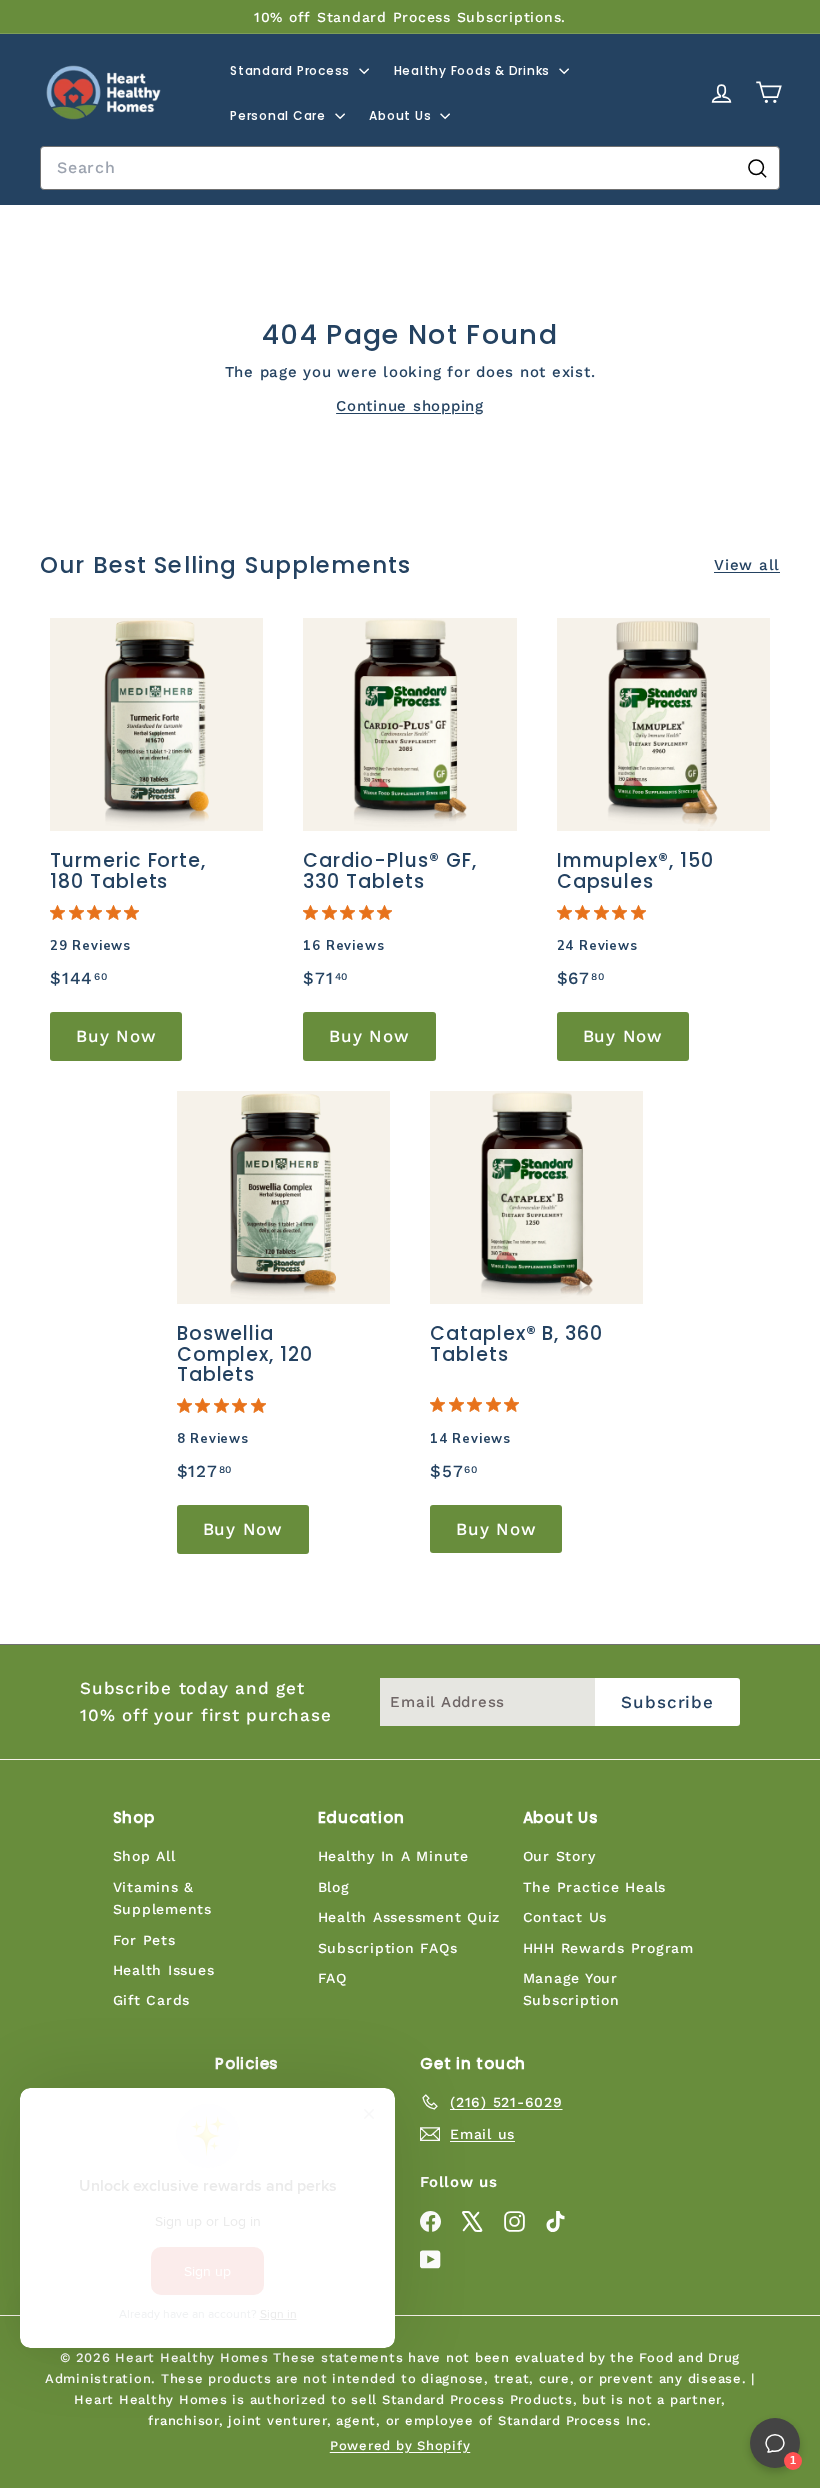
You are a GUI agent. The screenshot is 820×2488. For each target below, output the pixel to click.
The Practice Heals (595, 1887)
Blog (334, 1887)
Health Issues (164, 1970)
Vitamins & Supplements (162, 1898)
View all (747, 565)
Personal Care (280, 115)
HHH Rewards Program (608, 1948)
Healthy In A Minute (393, 1856)
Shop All (144, 1856)
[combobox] (410, 168)
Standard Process (292, 70)
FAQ (332, 1978)
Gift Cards (152, 2000)
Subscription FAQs (388, 1948)
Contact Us (565, 1917)
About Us (402, 115)
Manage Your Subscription (571, 1989)
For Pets (144, 1940)
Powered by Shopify (400, 2445)
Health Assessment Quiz (409, 1917)
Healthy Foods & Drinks (474, 70)
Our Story (559, 1856)
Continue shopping (410, 406)
